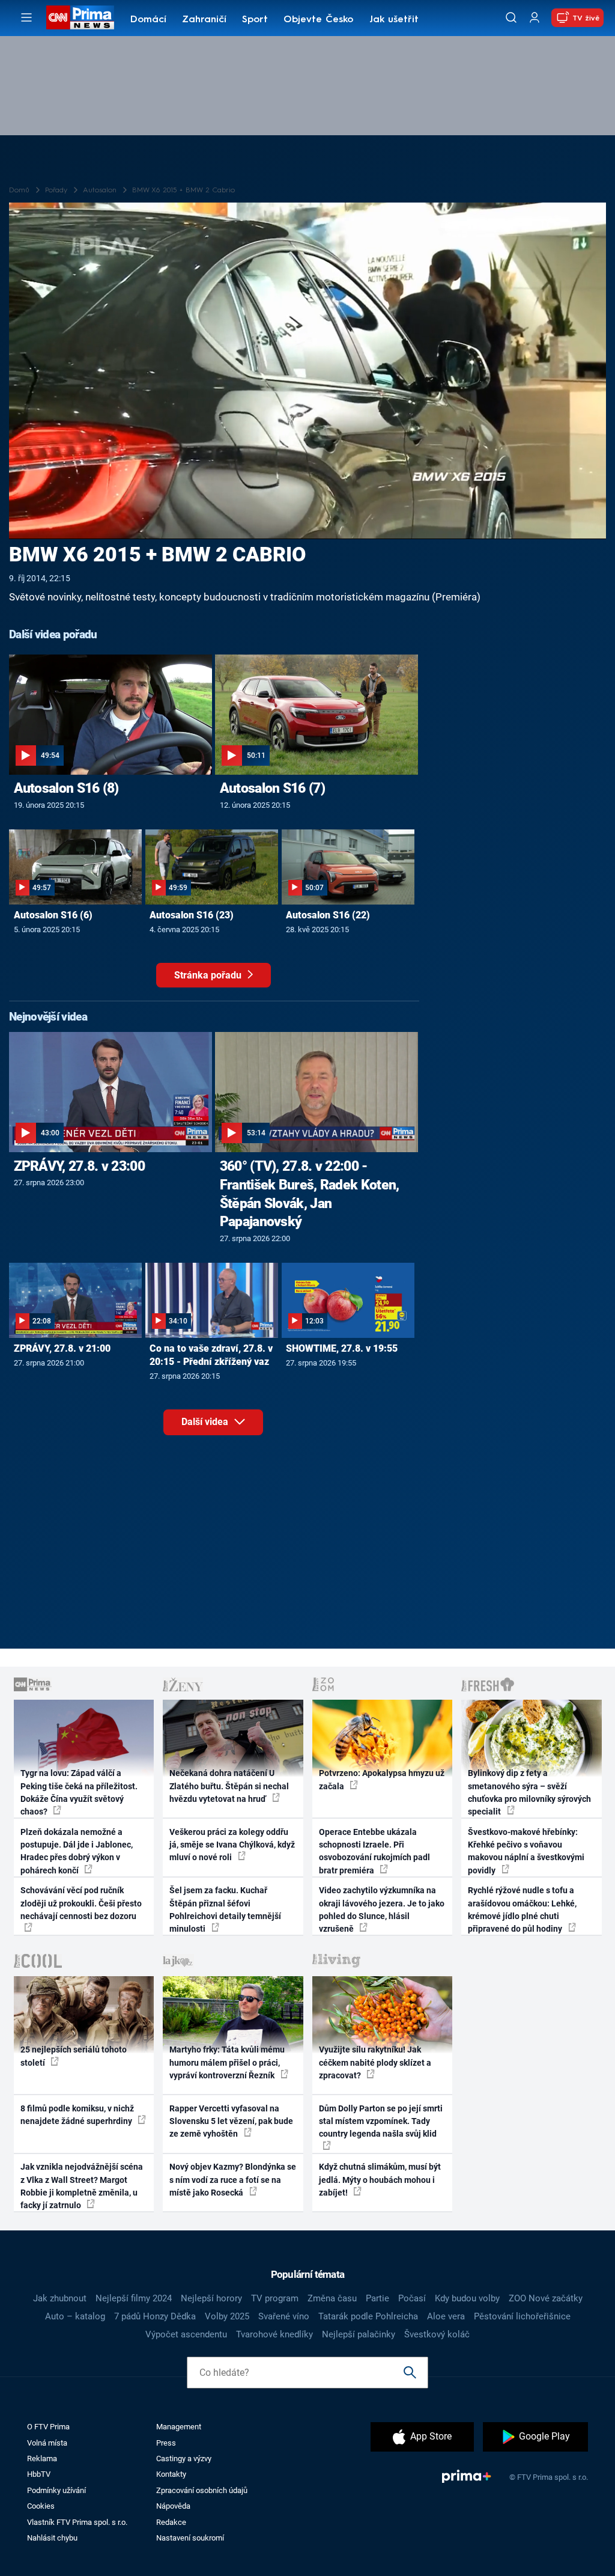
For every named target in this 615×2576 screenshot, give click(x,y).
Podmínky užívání (56, 2490)
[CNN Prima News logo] (80, 17)
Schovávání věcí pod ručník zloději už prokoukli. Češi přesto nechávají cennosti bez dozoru (81, 1903)
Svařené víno (284, 2316)
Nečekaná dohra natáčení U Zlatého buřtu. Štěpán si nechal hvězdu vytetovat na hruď (229, 1786)
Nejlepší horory (211, 2298)
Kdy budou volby (467, 2298)
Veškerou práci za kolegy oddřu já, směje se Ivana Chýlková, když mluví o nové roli (232, 1845)
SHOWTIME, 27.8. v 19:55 (342, 1348)
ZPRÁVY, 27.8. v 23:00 (79, 1166)
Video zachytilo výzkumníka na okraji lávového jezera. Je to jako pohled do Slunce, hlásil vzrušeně (382, 1909)
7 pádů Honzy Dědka (155, 2316)
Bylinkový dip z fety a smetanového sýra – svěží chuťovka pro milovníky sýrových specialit (529, 1792)
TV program (275, 2298)
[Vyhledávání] (511, 17)
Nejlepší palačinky (359, 2334)
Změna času (332, 2298)
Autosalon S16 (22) (328, 915)
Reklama (42, 2458)
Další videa (206, 1422)
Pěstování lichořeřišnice (522, 2316)
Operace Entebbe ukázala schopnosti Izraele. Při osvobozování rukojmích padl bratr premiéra (374, 1851)
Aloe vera (446, 2316)
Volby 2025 (227, 2316)
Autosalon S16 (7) (272, 788)
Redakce (171, 2522)
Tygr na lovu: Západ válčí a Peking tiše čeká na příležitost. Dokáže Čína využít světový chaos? (79, 1792)
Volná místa (47, 2443)
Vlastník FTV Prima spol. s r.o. (77, 2522)
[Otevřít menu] (26, 17)
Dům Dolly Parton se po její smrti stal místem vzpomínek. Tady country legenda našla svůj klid (381, 2121)
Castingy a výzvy (184, 2458)
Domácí (148, 20)
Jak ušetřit (394, 20)
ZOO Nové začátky (546, 2298)
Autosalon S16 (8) (66, 788)
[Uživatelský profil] (535, 18)
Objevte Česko (318, 20)
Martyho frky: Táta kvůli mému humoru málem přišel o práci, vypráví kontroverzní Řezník (227, 2062)
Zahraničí (204, 20)
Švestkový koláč (437, 2334)
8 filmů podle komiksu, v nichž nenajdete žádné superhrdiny (77, 2115)
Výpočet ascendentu (186, 2334)
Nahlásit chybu (52, 2538)
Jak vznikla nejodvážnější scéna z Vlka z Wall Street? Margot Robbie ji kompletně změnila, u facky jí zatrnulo (82, 2186)
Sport (255, 20)
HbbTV (39, 2474)
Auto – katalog (75, 2316)
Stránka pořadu (209, 975)
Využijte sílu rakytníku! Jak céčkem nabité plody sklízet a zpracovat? (375, 2062)
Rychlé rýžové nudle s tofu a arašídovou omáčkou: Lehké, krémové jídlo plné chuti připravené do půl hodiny (522, 1909)
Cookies (41, 2506)
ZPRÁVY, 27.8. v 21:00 (62, 1348)
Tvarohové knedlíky (274, 2334)
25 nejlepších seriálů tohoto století (74, 2056)
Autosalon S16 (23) (192, 915)
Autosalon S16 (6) (53, 915)
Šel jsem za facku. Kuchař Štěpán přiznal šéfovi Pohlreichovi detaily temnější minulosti (225, 1909)
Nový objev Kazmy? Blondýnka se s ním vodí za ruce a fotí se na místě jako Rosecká (233, 2180)
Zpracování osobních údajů (202, 2490)
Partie (377, 2298)
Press (166, 2443)
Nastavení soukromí (190, 2538)
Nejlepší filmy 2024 (134, 2298)
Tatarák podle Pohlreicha (368, 2316)
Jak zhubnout (60, 2298)
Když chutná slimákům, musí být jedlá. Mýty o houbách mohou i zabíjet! (380, 2180)
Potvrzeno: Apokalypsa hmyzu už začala (382, 1779)
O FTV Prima (48, 2427)
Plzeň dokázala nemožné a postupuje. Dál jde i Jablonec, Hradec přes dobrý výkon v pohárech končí (77, 1851)
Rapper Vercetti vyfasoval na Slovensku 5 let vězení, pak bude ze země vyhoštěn (231, 2121)
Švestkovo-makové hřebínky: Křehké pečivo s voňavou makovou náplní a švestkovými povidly (526, 1851)
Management (179, 2427)
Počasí (412, 2298)
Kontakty (171, 2474)
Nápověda (173, 2506)
